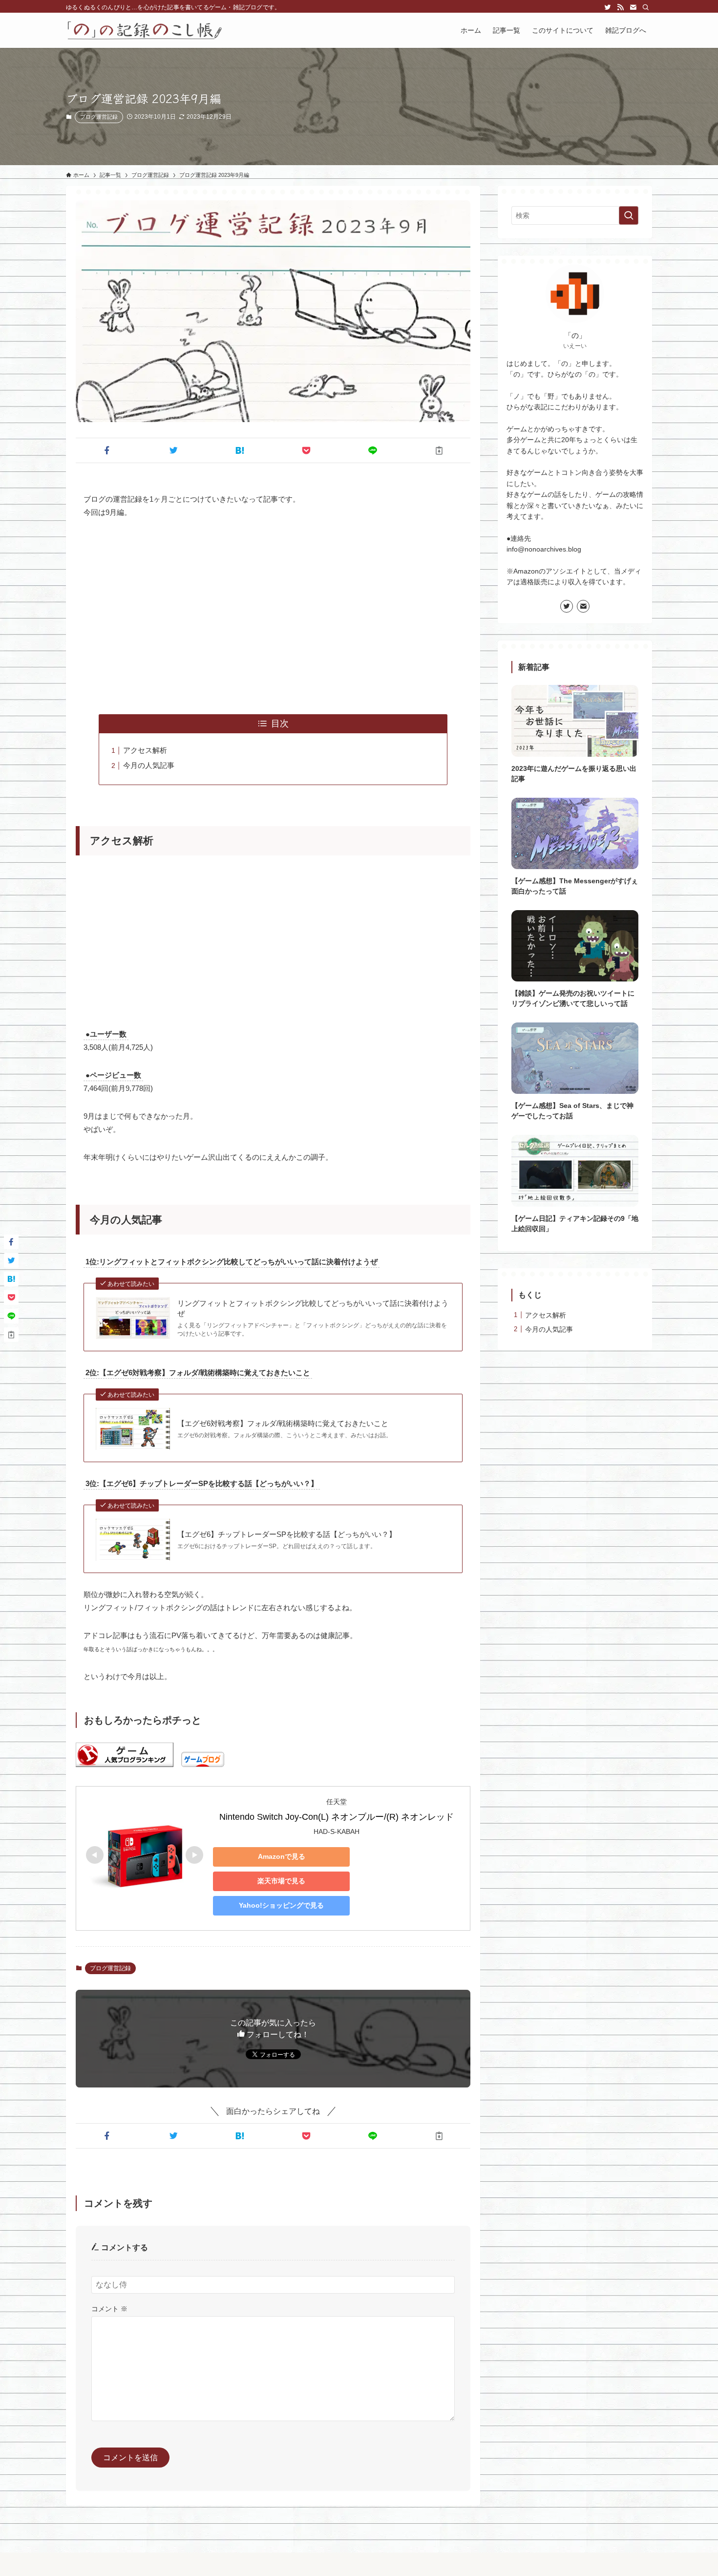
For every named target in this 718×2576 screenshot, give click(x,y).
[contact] (633, 7)
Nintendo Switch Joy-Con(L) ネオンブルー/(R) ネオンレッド (337, 1817)
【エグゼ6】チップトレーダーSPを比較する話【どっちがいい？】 (287, 1534)
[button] (107, 450)
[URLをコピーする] (439, 450)
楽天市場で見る (281, 1881)
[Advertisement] (273, 617)
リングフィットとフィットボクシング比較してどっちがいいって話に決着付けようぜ (313, 1308)
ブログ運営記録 (99, 117)
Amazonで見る (282, 1856)
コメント (109, 2309)
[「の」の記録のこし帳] (145, 30)
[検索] (646, 7)
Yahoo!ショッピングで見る (281, 1905)
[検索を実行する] (629, 215)
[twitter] (608, 7)
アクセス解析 (145, 750)
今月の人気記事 (149, 765)
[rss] (620, 7)
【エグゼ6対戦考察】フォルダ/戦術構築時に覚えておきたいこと (283, 1423)
